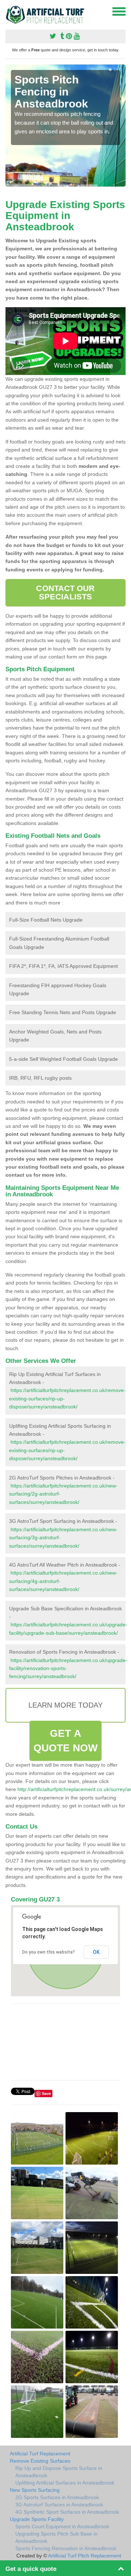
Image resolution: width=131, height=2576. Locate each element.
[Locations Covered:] (9, 11)
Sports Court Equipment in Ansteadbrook (62, 2526)
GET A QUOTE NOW (66, 1741)
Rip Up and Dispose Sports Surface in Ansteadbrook (59, 2472)
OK (96, 1952)
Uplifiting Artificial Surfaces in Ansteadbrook (65, 2483)
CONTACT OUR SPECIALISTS (65, 592)
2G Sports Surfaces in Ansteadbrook (57, 2497)
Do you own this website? (49, 1952)
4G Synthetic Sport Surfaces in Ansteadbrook (67, 2512)
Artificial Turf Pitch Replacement (85, 2556)
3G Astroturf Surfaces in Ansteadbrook (59, 2505)
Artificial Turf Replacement (40, 2454)
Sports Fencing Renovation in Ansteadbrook (66, 2548)
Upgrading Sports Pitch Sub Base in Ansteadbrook (56, 2537)
